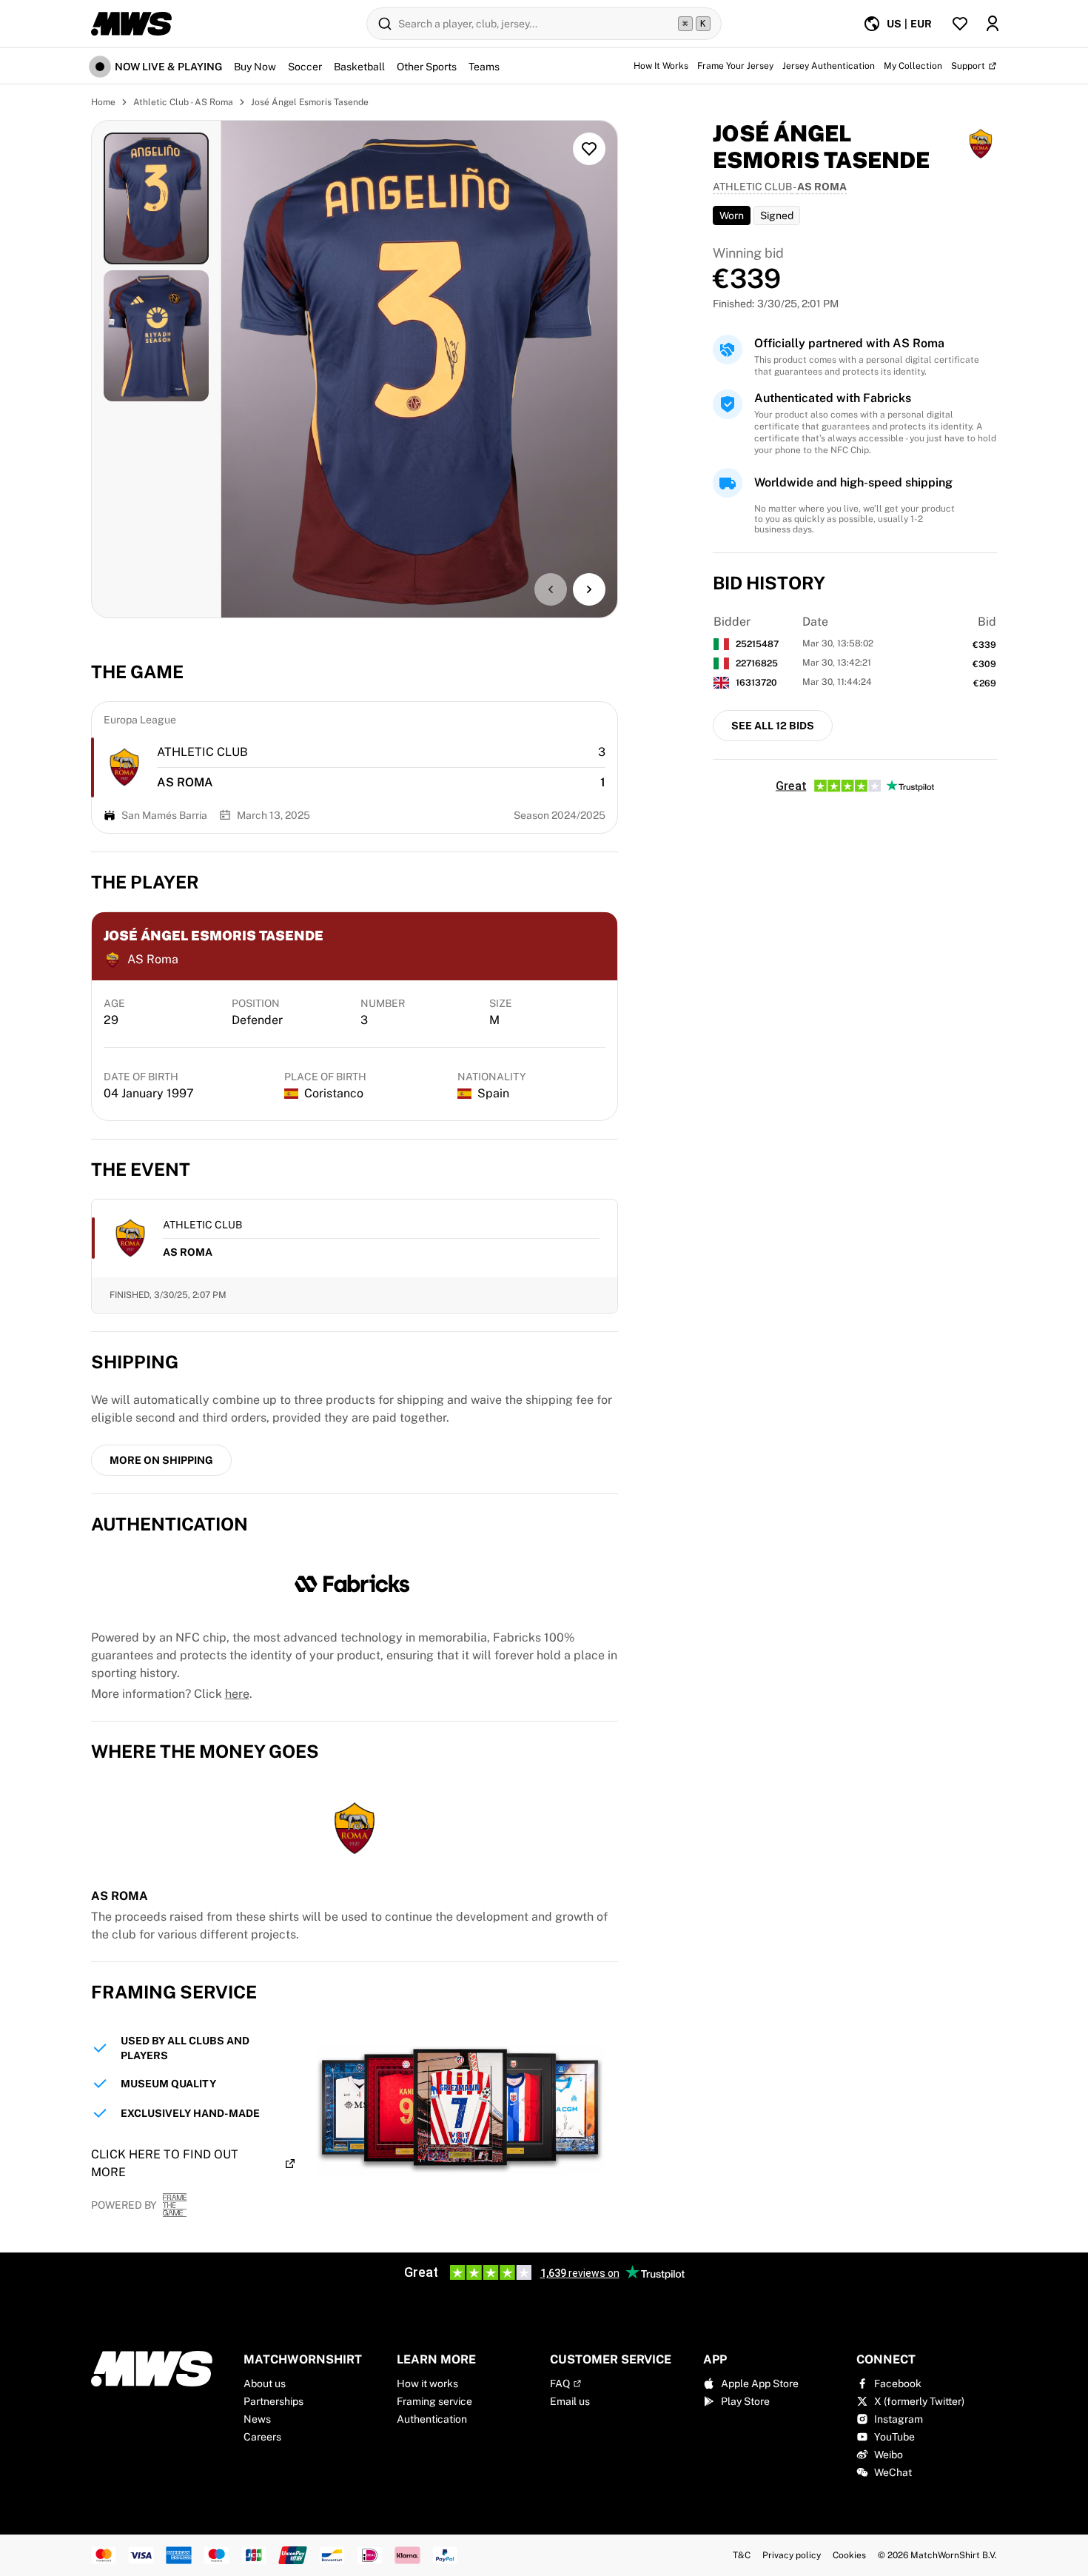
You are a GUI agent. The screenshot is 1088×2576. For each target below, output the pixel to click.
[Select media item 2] (156, 336)
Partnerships (273, 2401)
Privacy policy (792, 2555)
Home (103, 102)
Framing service (434, 2401)
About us (265, 2383)
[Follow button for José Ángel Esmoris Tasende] (589, 149)
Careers (262, 2437)
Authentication (432, 2419)
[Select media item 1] (156, 198)
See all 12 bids (773, 726)
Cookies (849, 2555)
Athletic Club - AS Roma (183, 102)
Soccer (305, 67)
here (237, 1694)
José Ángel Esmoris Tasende (310, 102)
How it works (427, 2383)
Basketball (359, 67)
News (257, 2419)
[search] (544, 24)
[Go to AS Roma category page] (124, 767)
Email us (570, 2401)
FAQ (560, 2383)
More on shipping (161, 1460)
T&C (742, 2555)
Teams (484, 67)
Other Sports (427, 67)
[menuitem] (897, 24)
